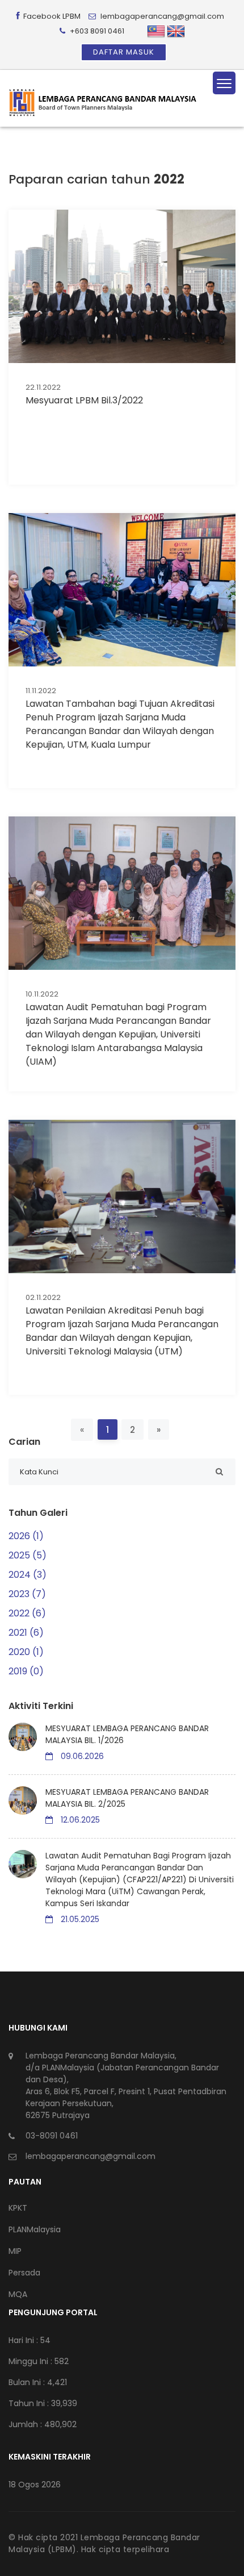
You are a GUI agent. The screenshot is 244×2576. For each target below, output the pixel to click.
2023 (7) (27, 1594)
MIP (15, 2251)
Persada (24, 2273)
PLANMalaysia (35, 2229)
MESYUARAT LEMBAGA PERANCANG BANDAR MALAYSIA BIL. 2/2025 (127, 1798)
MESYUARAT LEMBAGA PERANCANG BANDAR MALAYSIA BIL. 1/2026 (127, 1734)
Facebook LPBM (51, 16)
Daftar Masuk (124, 52)
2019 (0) (26, 1671)
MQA (18, 2294)
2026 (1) (26, 1536)
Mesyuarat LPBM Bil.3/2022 (84, 400)
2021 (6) (26, 1633)
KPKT (18, 2208)
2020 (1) (26, 1652)
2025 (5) (28, 1555)
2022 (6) (27, 1613)
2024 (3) (28, 1575)
